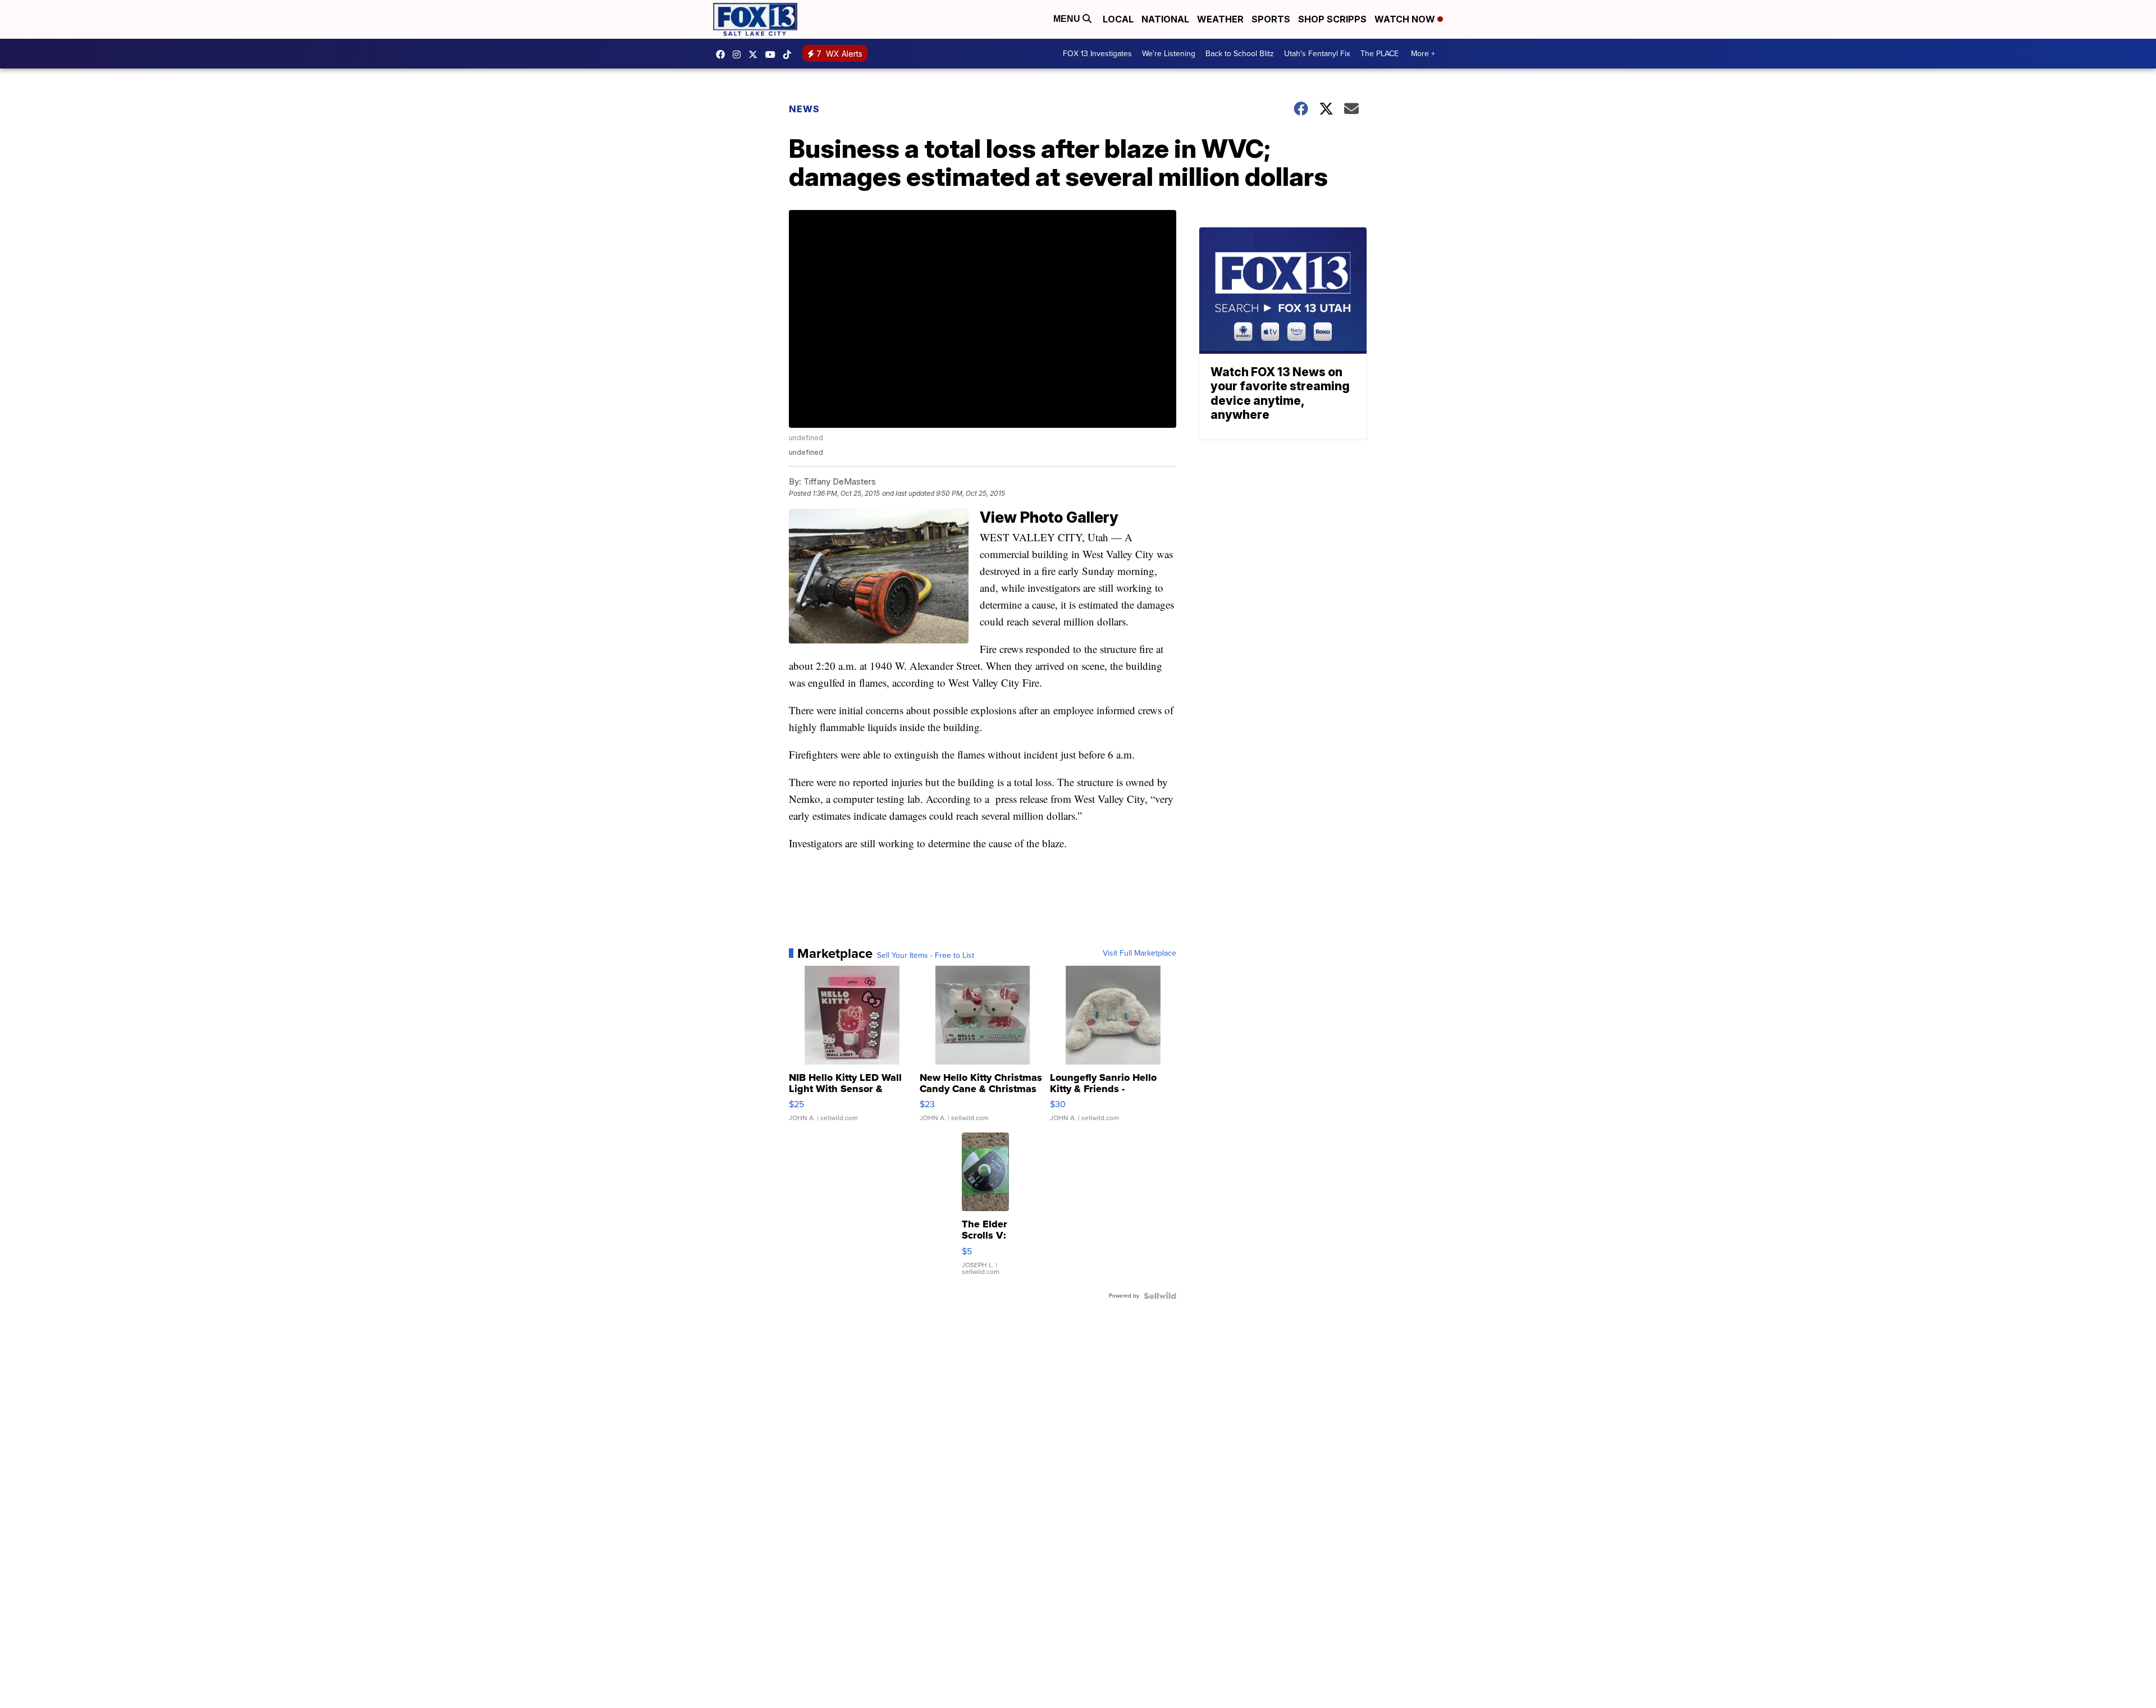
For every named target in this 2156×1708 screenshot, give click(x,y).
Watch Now (1406, 19)
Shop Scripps (1332, 19)
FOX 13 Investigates (1097, 54)
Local (1118, 19)
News (804, 109)
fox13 (756, 54)
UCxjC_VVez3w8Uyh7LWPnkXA (773, 54)
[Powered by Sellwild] (1160, 1296)
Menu (1068, 19)
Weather (1220, 19)
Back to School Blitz (1240, 54)
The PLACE (1380, 54)
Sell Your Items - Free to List (926, 956)
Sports (1271, 19)
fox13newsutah (723, 54)
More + (1423, 54)
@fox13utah (790, 54)
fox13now (739, 54)
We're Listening (1169, 54)
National (1165, 19)
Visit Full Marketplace (1139, 953)
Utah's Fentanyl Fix (1317, 54)
